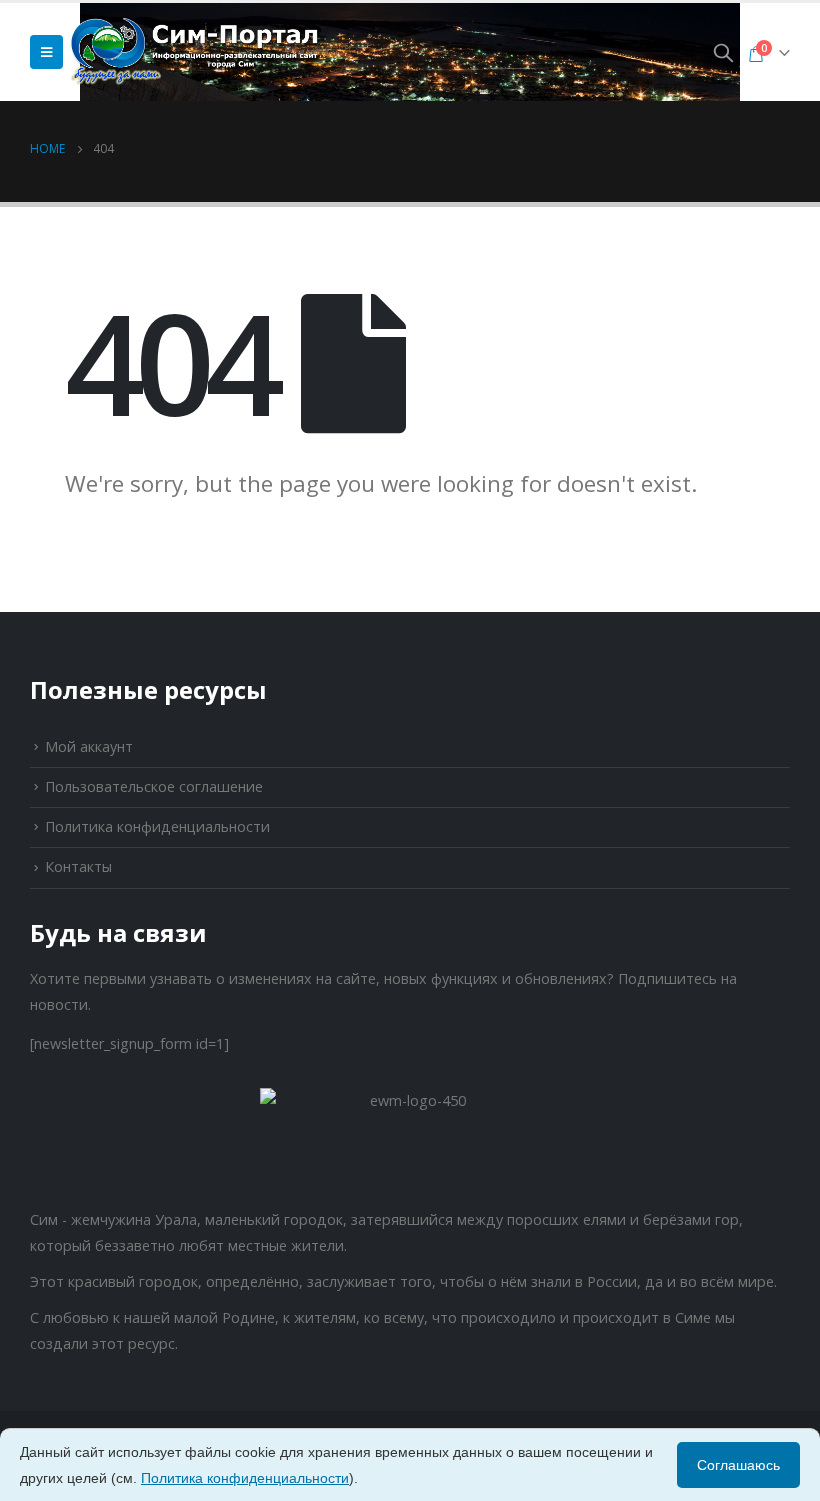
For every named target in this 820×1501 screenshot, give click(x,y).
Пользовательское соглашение (154, 786)
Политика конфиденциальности (157, 826)
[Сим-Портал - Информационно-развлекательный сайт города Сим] (196, 52)
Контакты (78, 866)
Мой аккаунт (89, 746)
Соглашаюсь (738, 1465)
